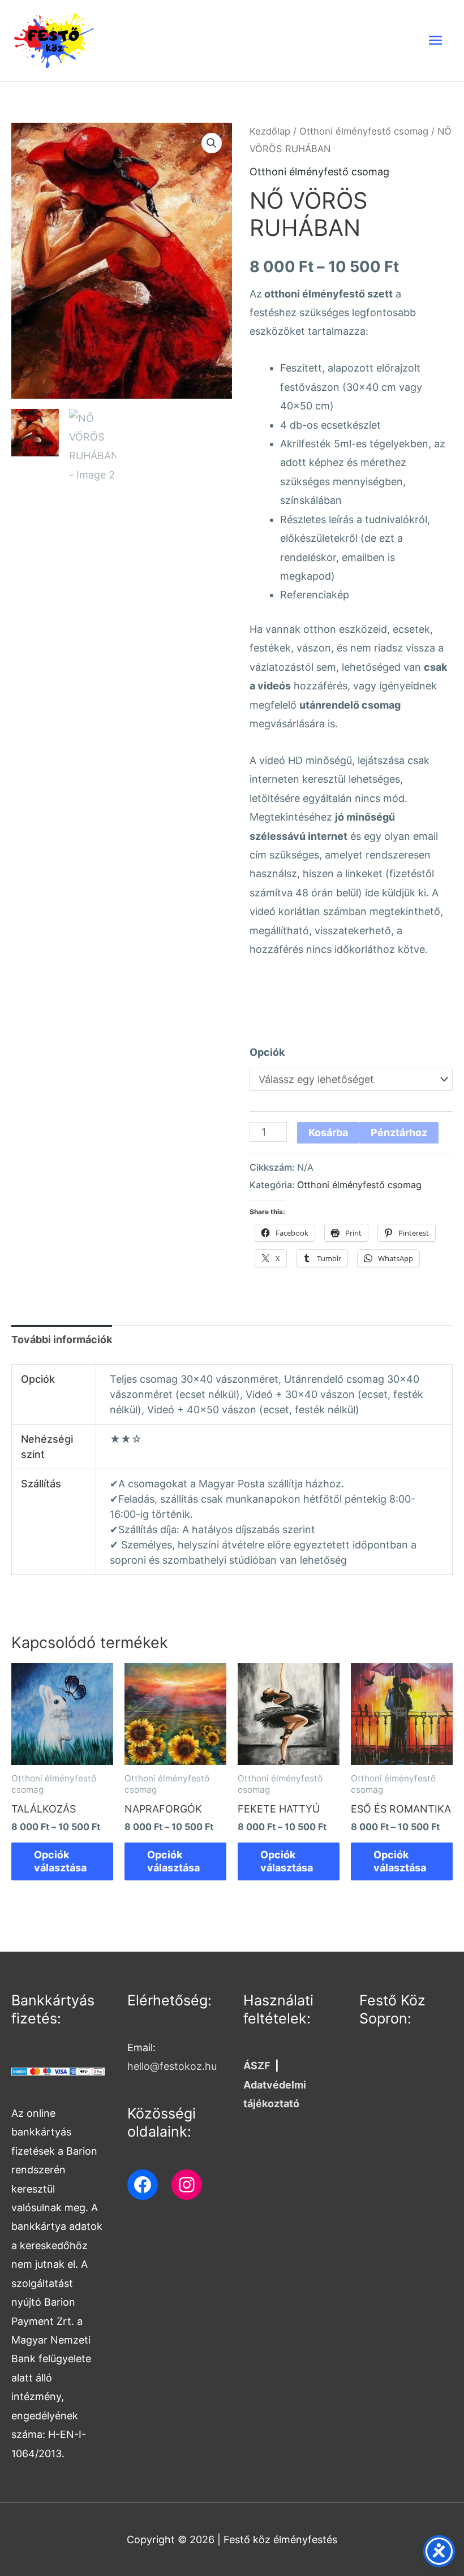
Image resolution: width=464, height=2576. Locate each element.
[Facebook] (143, 2185)
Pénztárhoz (399, 1132)
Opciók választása (60, 1861)
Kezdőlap (270, 131)
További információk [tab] (62, 1339)
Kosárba (328, 1132)
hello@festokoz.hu (172, 2066)
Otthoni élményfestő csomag (364, 131)
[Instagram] (187, 2185)
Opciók (267, 1052)
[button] (212, 143)
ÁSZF (257, 2066)
